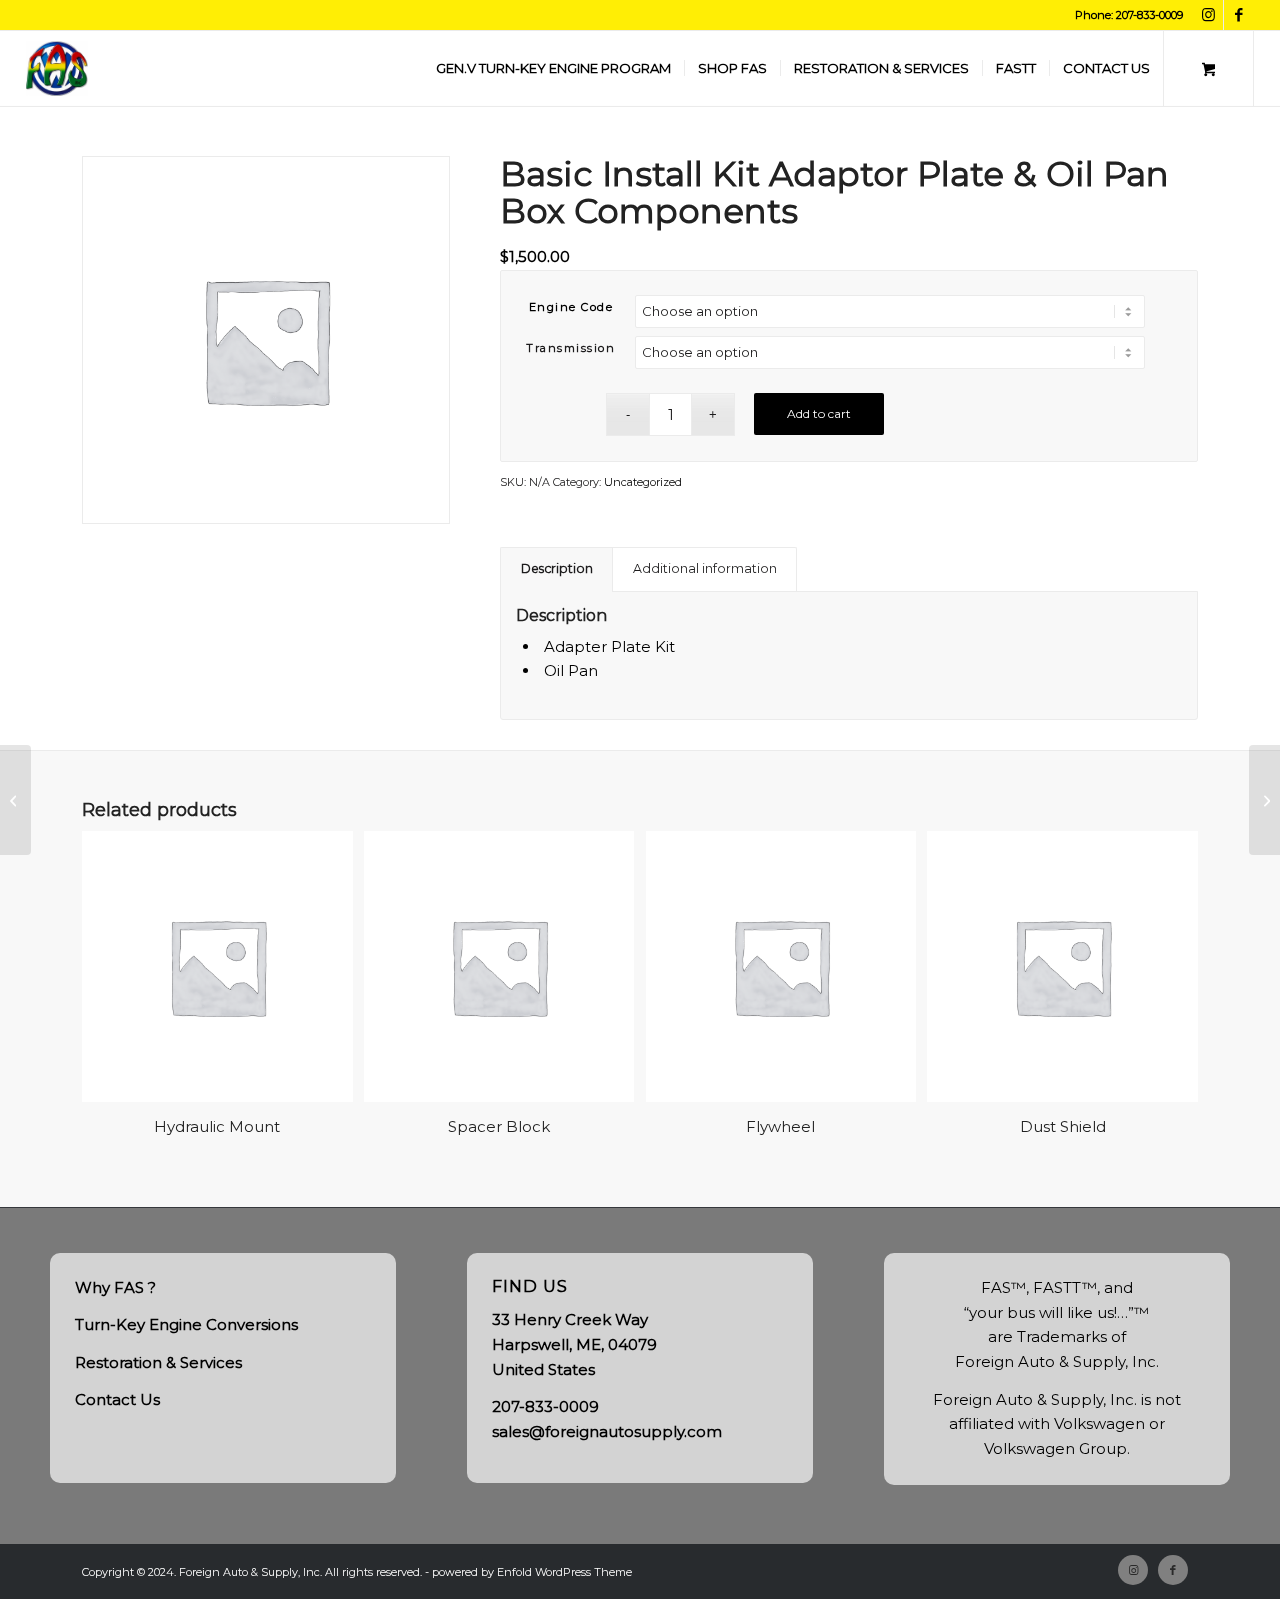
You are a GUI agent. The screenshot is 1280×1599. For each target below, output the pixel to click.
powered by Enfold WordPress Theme (532, 1572)
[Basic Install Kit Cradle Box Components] (15, 800)
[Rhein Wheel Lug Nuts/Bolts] (1264, 800)
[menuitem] (553, 68)
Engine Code (571, 307)
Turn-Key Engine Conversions (186, 1324)
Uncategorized (643, 482)
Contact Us (117, 1399)
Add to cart (819, 413)
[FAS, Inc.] (57, 68)
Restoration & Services (158, 1362)
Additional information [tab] (705, 568)
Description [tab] (557, 568)
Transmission (570, 348)
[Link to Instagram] (1208, 15)
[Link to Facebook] (1239, 15)
